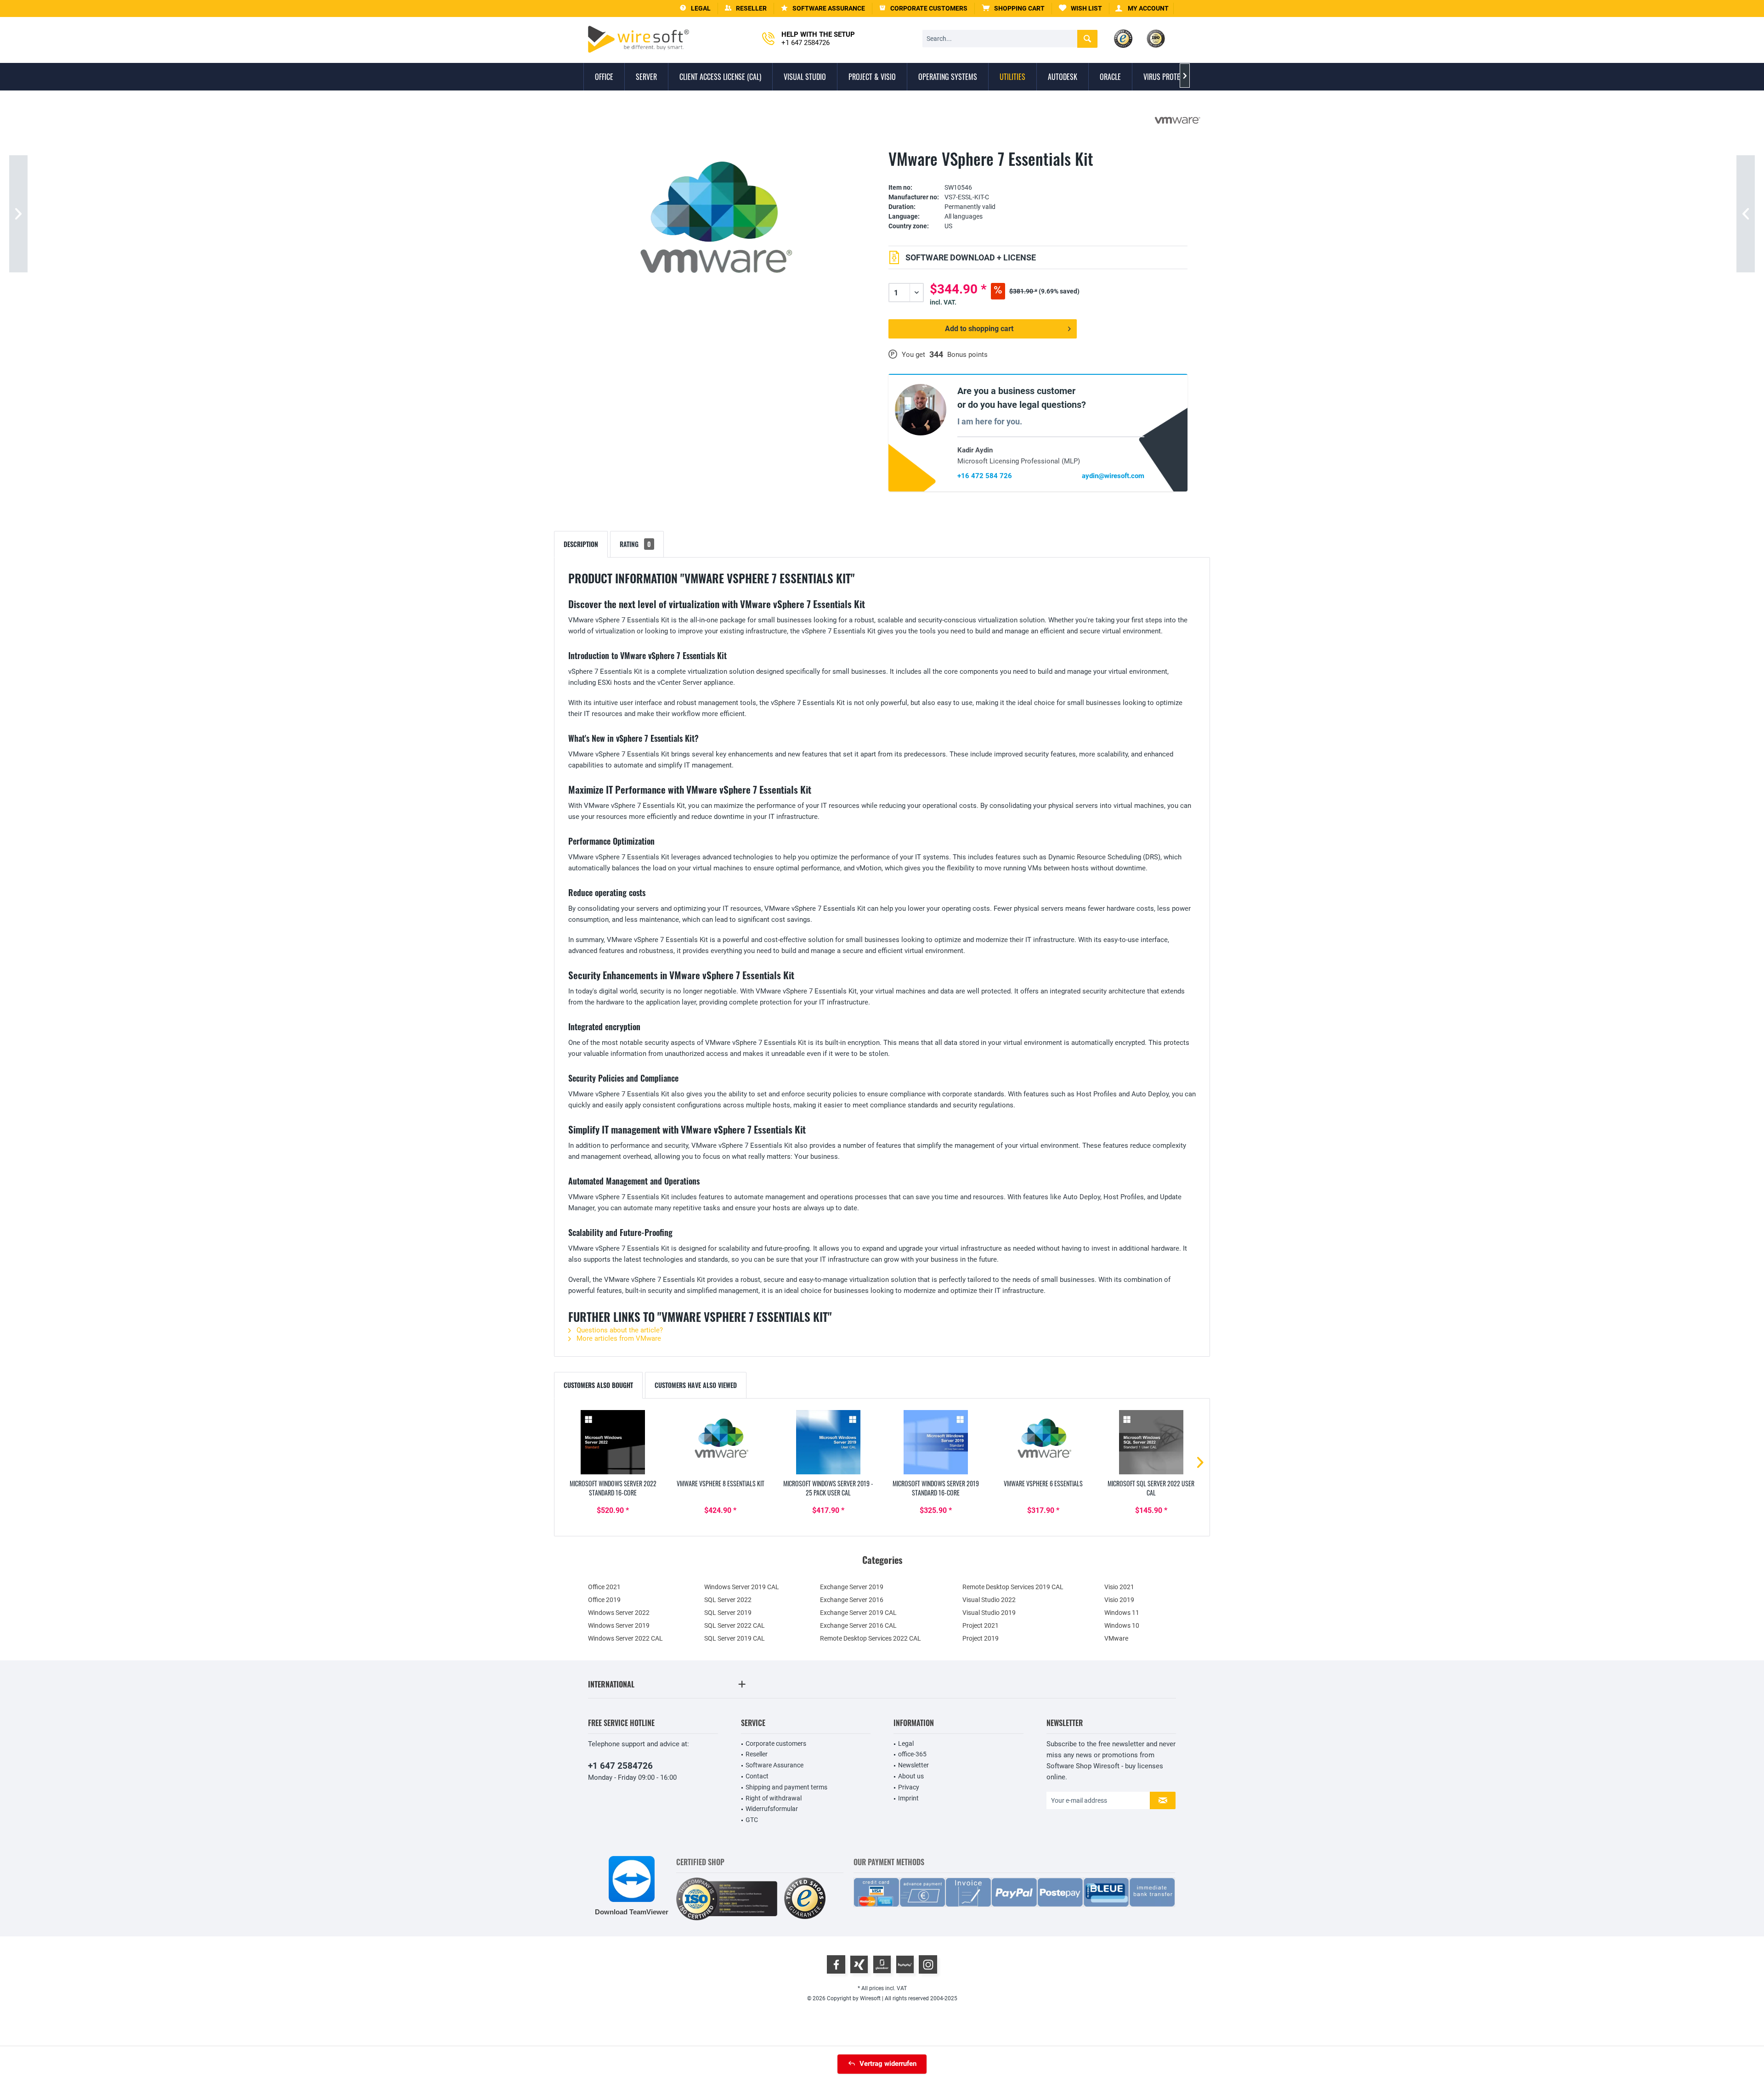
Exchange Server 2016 (852, 1600)
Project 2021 (981, 1625)
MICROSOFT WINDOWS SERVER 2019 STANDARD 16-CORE (936, 1488)
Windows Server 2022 (619, 1613)
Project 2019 (981, 1638)
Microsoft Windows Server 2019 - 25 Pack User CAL (828, 1488)
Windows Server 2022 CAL (625, 1638)
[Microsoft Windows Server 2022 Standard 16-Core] (613, 1442)
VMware (1116, 1638)
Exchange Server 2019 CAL (858, 1613)
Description (581, 544)
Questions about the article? (619, 1330)
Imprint (908, 1798)
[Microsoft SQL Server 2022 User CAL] (1151, 1442)
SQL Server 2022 (728, 1600)
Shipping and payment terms (786, 1787)
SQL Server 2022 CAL (735, 1625)
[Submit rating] (1038, 173)
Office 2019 (604, 1600)
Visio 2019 (1119, 1600)
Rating (635, 544)
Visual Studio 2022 (989, 1600)
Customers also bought (598, 1385)
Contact (757, 1776)
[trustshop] (805, 1899)
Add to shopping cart (979, 329)
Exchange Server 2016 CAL (858, 1625)
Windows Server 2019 (619, 1625)
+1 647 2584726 (620, 1766)
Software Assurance (775, 1765)
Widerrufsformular (772, 1809)
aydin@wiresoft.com (1113, 476)
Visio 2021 (1119, 1587)
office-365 (912, 1754)
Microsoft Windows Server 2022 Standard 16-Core (613, 1488)
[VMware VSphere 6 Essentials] (1043, 1442)
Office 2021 (604, 1587)
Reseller (757, 1754)
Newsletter (913, 1765)
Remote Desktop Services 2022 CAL (871, 1638)
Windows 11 (1122, 1613)
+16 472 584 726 (985, 476)
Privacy (909, 1787)
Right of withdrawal (774, 1798)
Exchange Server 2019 (852, 1587)
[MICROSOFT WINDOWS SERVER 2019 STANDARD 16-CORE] (936, 1442)
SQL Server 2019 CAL (735, 1638)
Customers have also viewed (696, 1385)
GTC (752, 1820)
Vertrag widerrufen (888, 2064)
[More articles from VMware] (1177, 120)
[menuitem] (1013, 8)
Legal (906, 1743)
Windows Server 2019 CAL (742, 1587)
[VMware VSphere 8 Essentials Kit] (720, 1442)
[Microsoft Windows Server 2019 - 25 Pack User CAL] (828, 1442)
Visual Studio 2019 (989, 1613)
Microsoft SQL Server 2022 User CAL (1151, 1488)
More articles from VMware (618, 1338)
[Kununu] (905, 1964)
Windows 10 (1122, 1625)
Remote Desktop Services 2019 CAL (1013, 1587)
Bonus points (967, 355)
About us (911, 1776)
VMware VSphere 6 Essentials (1043, 1484)
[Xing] (859, 1964)
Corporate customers (776, 1743)
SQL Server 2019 (728, 1613)
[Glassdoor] (882, 1964)
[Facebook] (836, 1964)
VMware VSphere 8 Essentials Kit (721, 1484)
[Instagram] (928, 1964)
